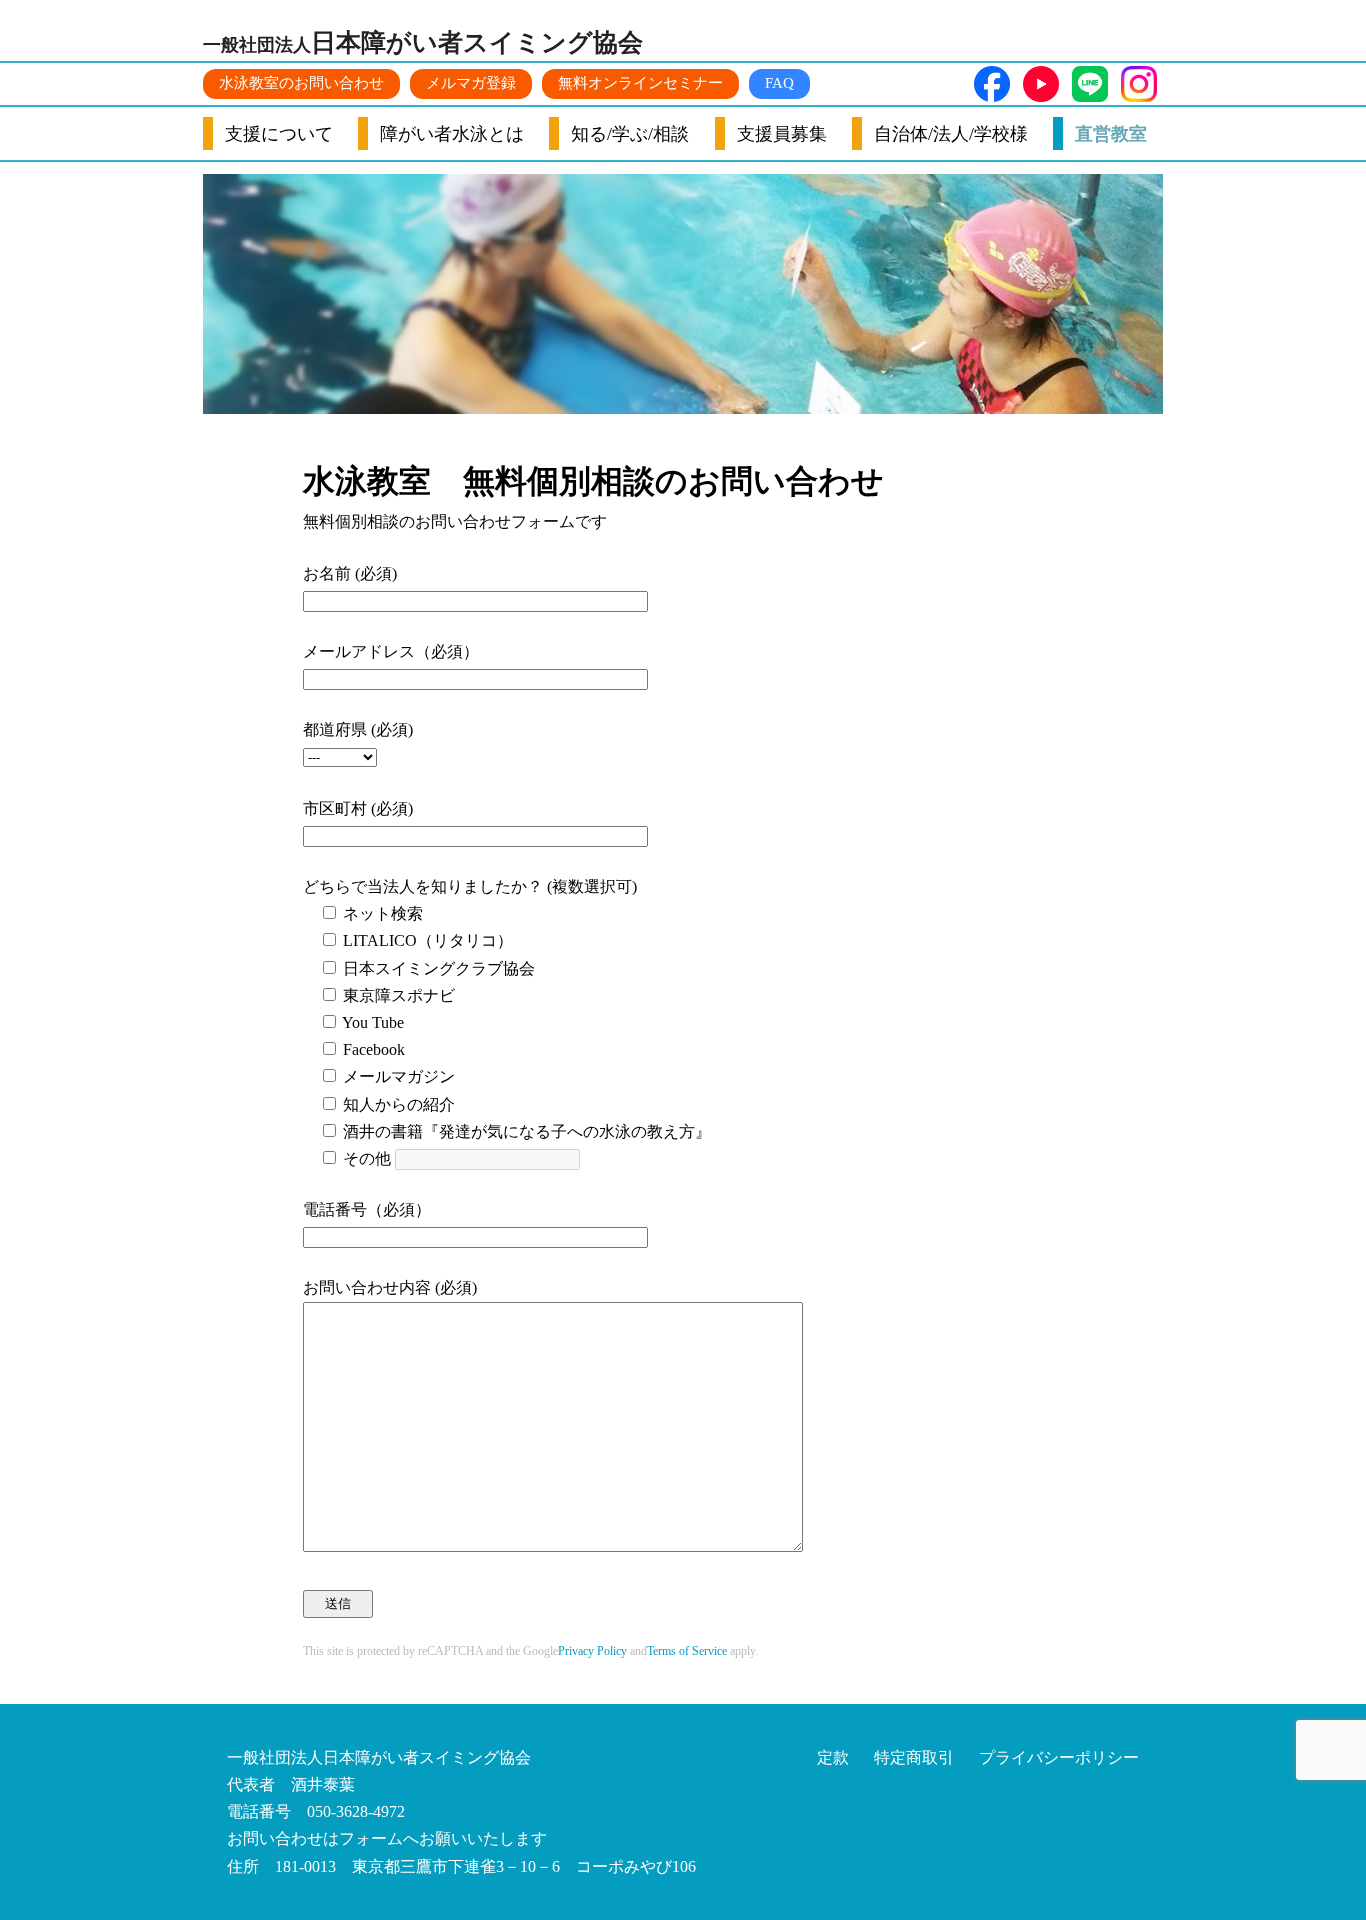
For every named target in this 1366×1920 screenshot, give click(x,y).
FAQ (779, 83)
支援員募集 (782, 134)
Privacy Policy (592, 1651)
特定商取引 (914, 1757)
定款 (833, 1757)
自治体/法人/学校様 (951, 134)
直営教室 (1111, 134)
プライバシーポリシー (1059, 1757)
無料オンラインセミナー (640, 83)
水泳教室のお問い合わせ (301, 83)
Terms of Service (687, 1651)
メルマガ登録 (471, 83)
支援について (279, 134)
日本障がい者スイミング (423, 42)
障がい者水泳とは (452, 134)
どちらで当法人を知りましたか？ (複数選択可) (470, 886)
